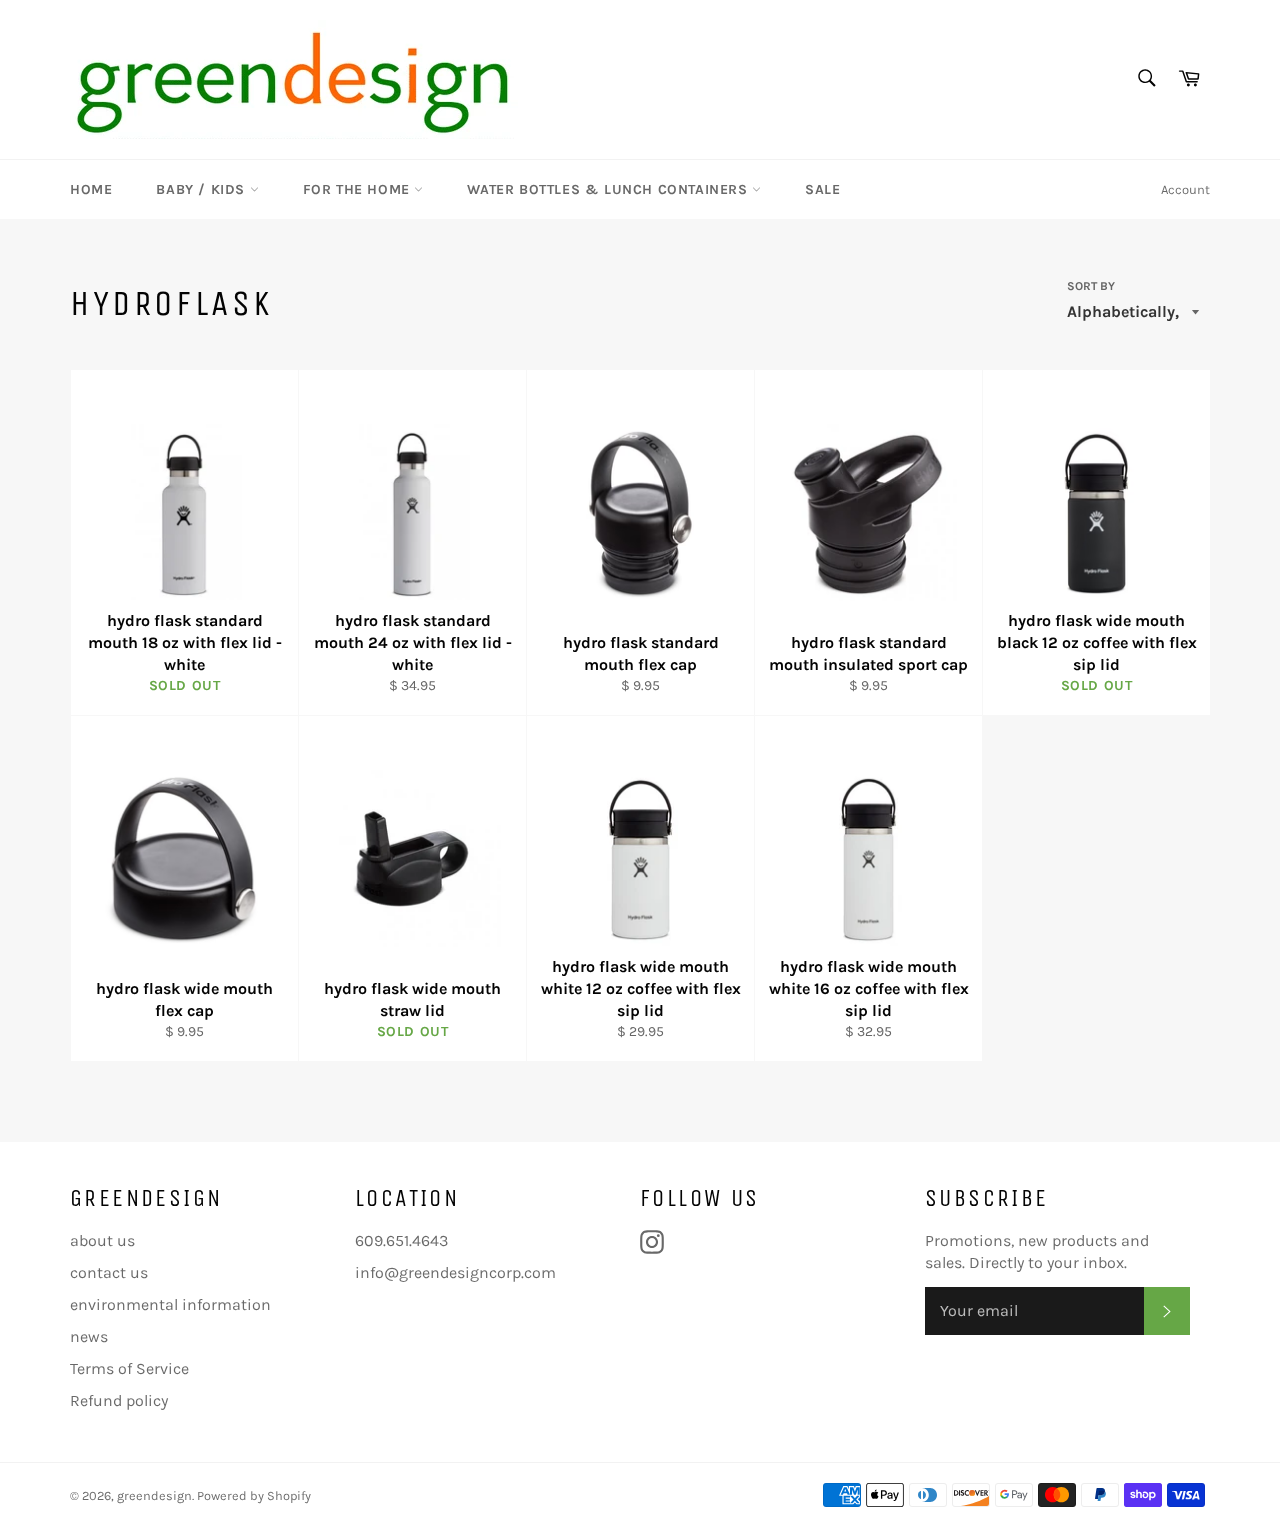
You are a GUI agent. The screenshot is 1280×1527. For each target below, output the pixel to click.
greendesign (154, 1495)
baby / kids (202, 189)
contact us (109, 1272)
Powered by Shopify (254, 1495)
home (91, 189)
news (89, 1336)
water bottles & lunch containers (609, 189)
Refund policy (119, 1400)
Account (1185, 189)
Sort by (1091, 286)
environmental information (170, 1304)
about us (102, 1240)
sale (822, 189)
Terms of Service (129, 1368)
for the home (359, 189)
